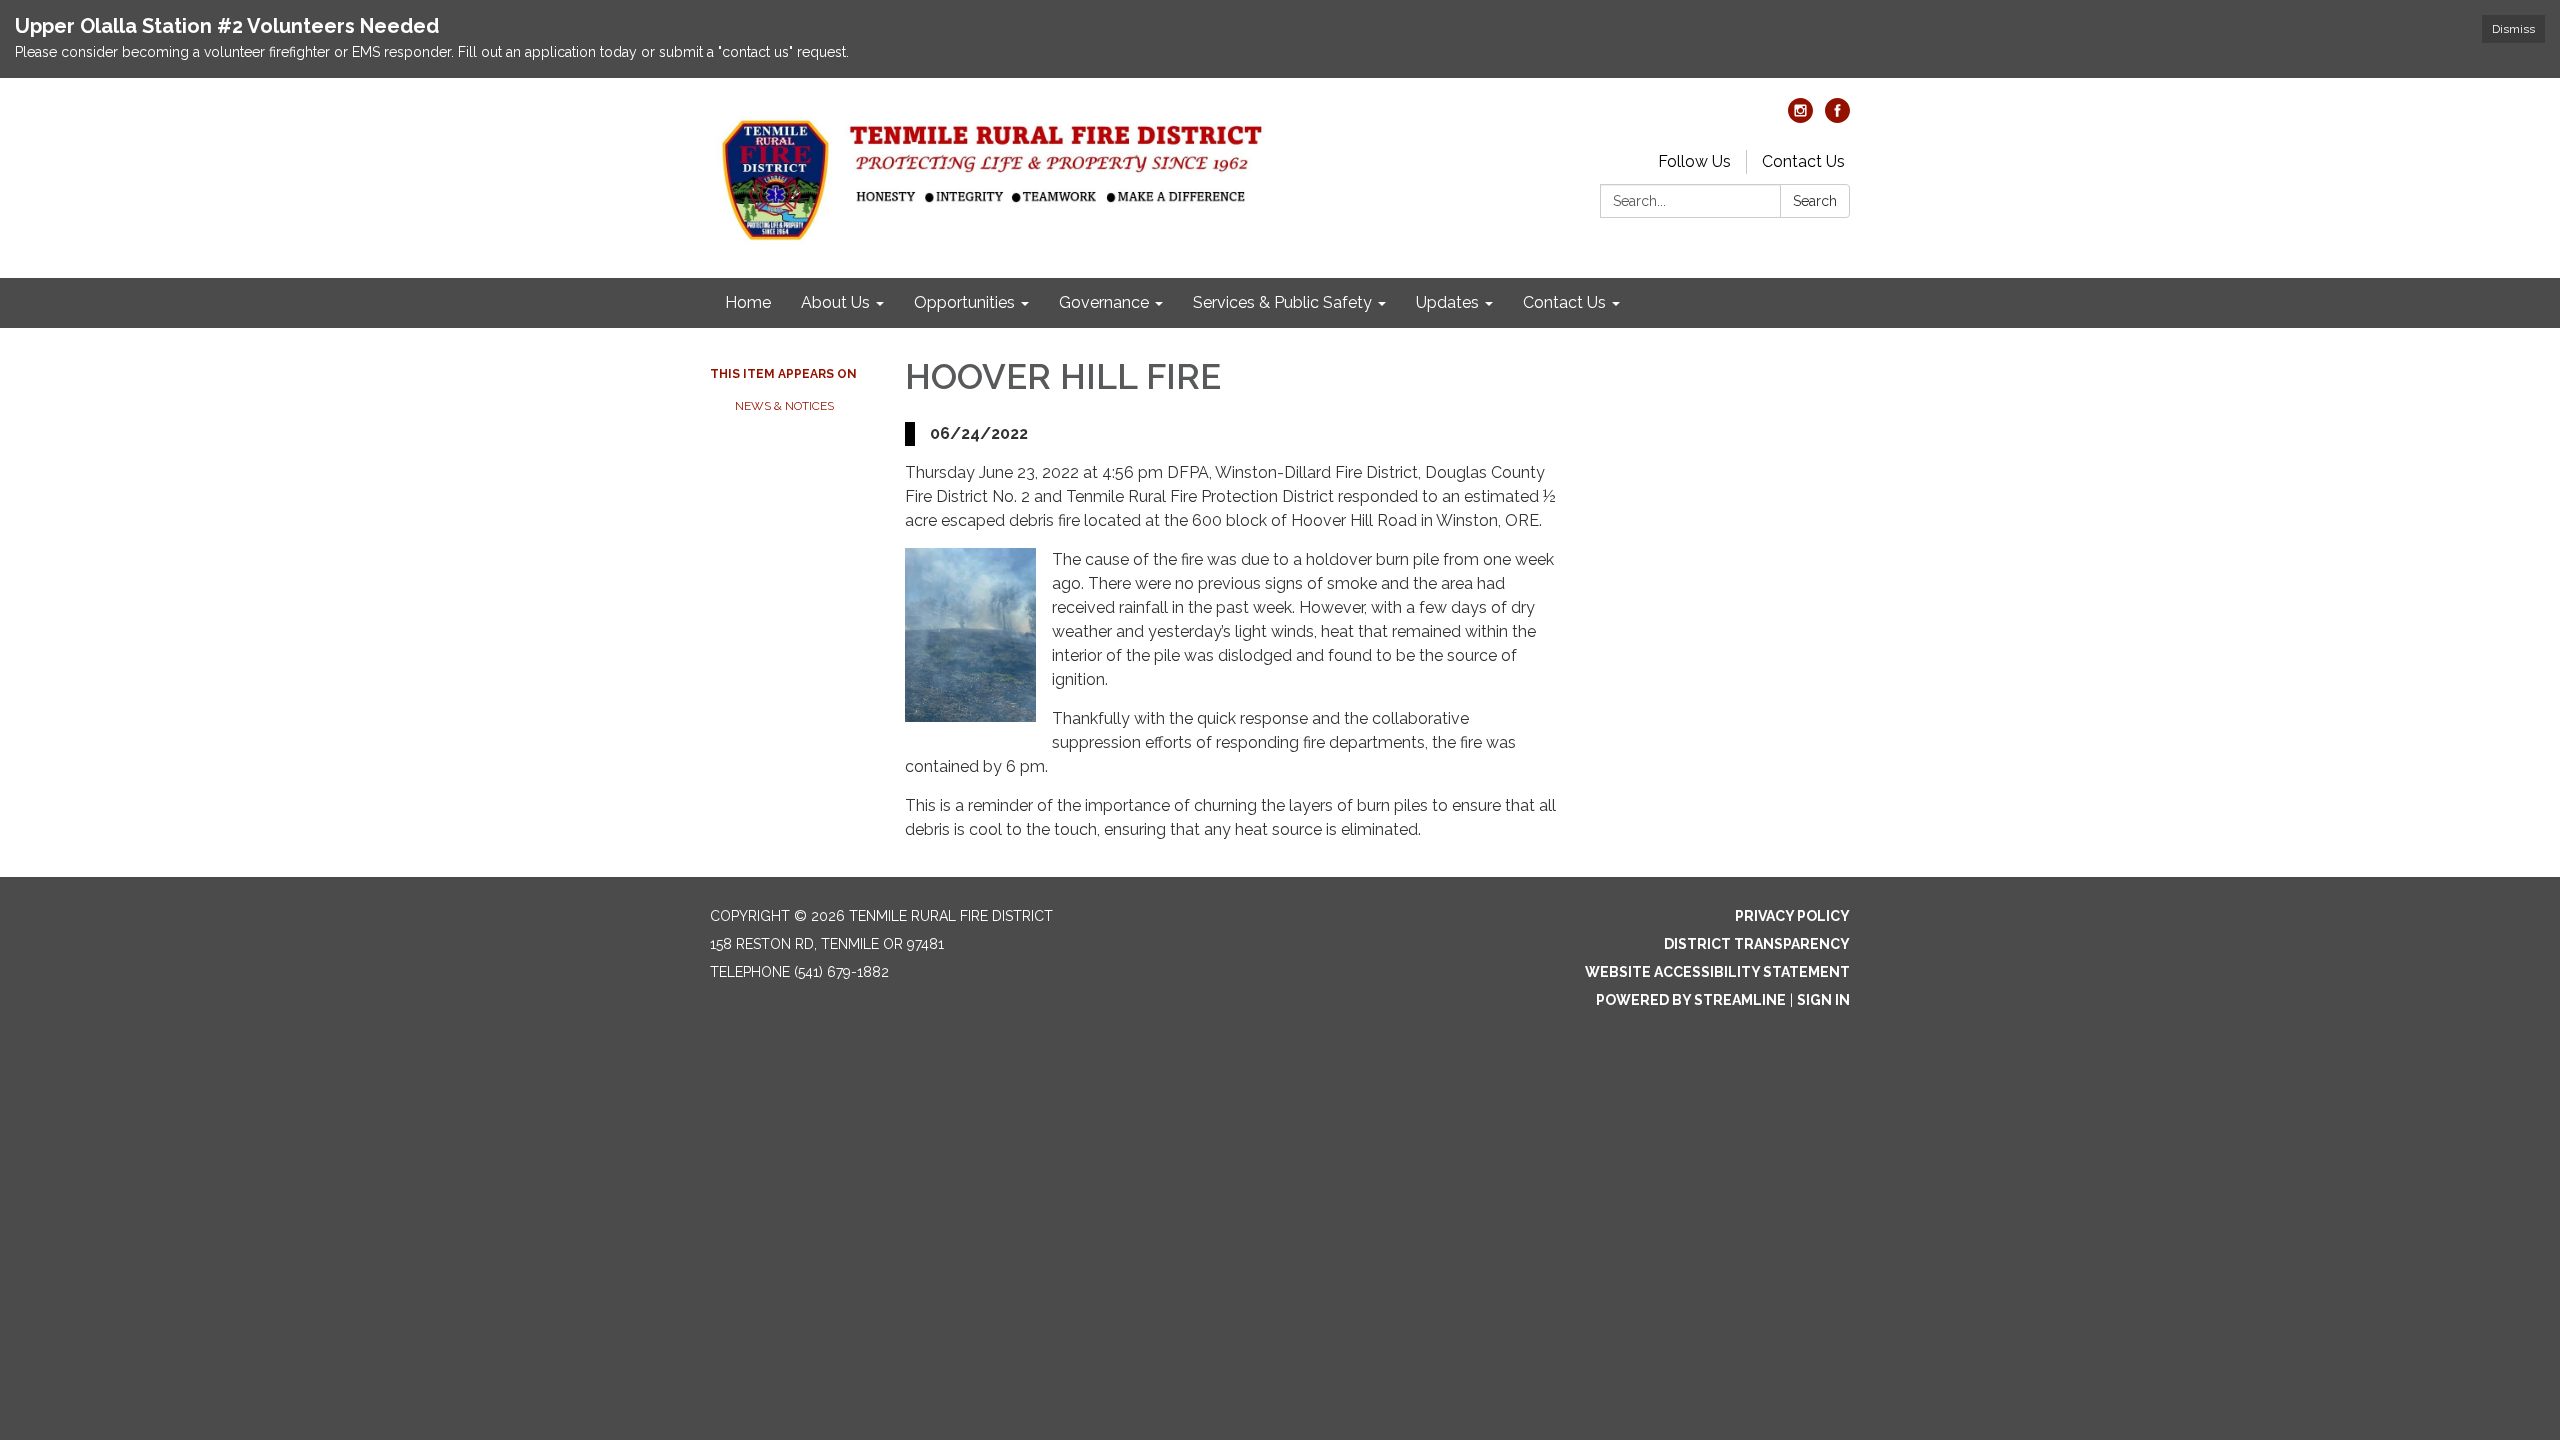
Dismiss (2513, 29)
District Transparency (1757, 944)
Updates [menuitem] (1447, 302)
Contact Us (1803, 161)
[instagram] (1800, 117)
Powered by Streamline (1691, 1000)
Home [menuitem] (748, 302)
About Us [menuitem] (835, 302)
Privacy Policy (1792, 916)
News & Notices (784, 406)
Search (1815, 201)
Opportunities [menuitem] (964, 302)
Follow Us (1694, 161)
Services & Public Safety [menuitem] (1282, 302)
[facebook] (1837, 117)
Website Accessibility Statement (1717, 972)
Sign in (1823, 1000)
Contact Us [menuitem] (1564, 302)
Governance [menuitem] (1104, 302)
